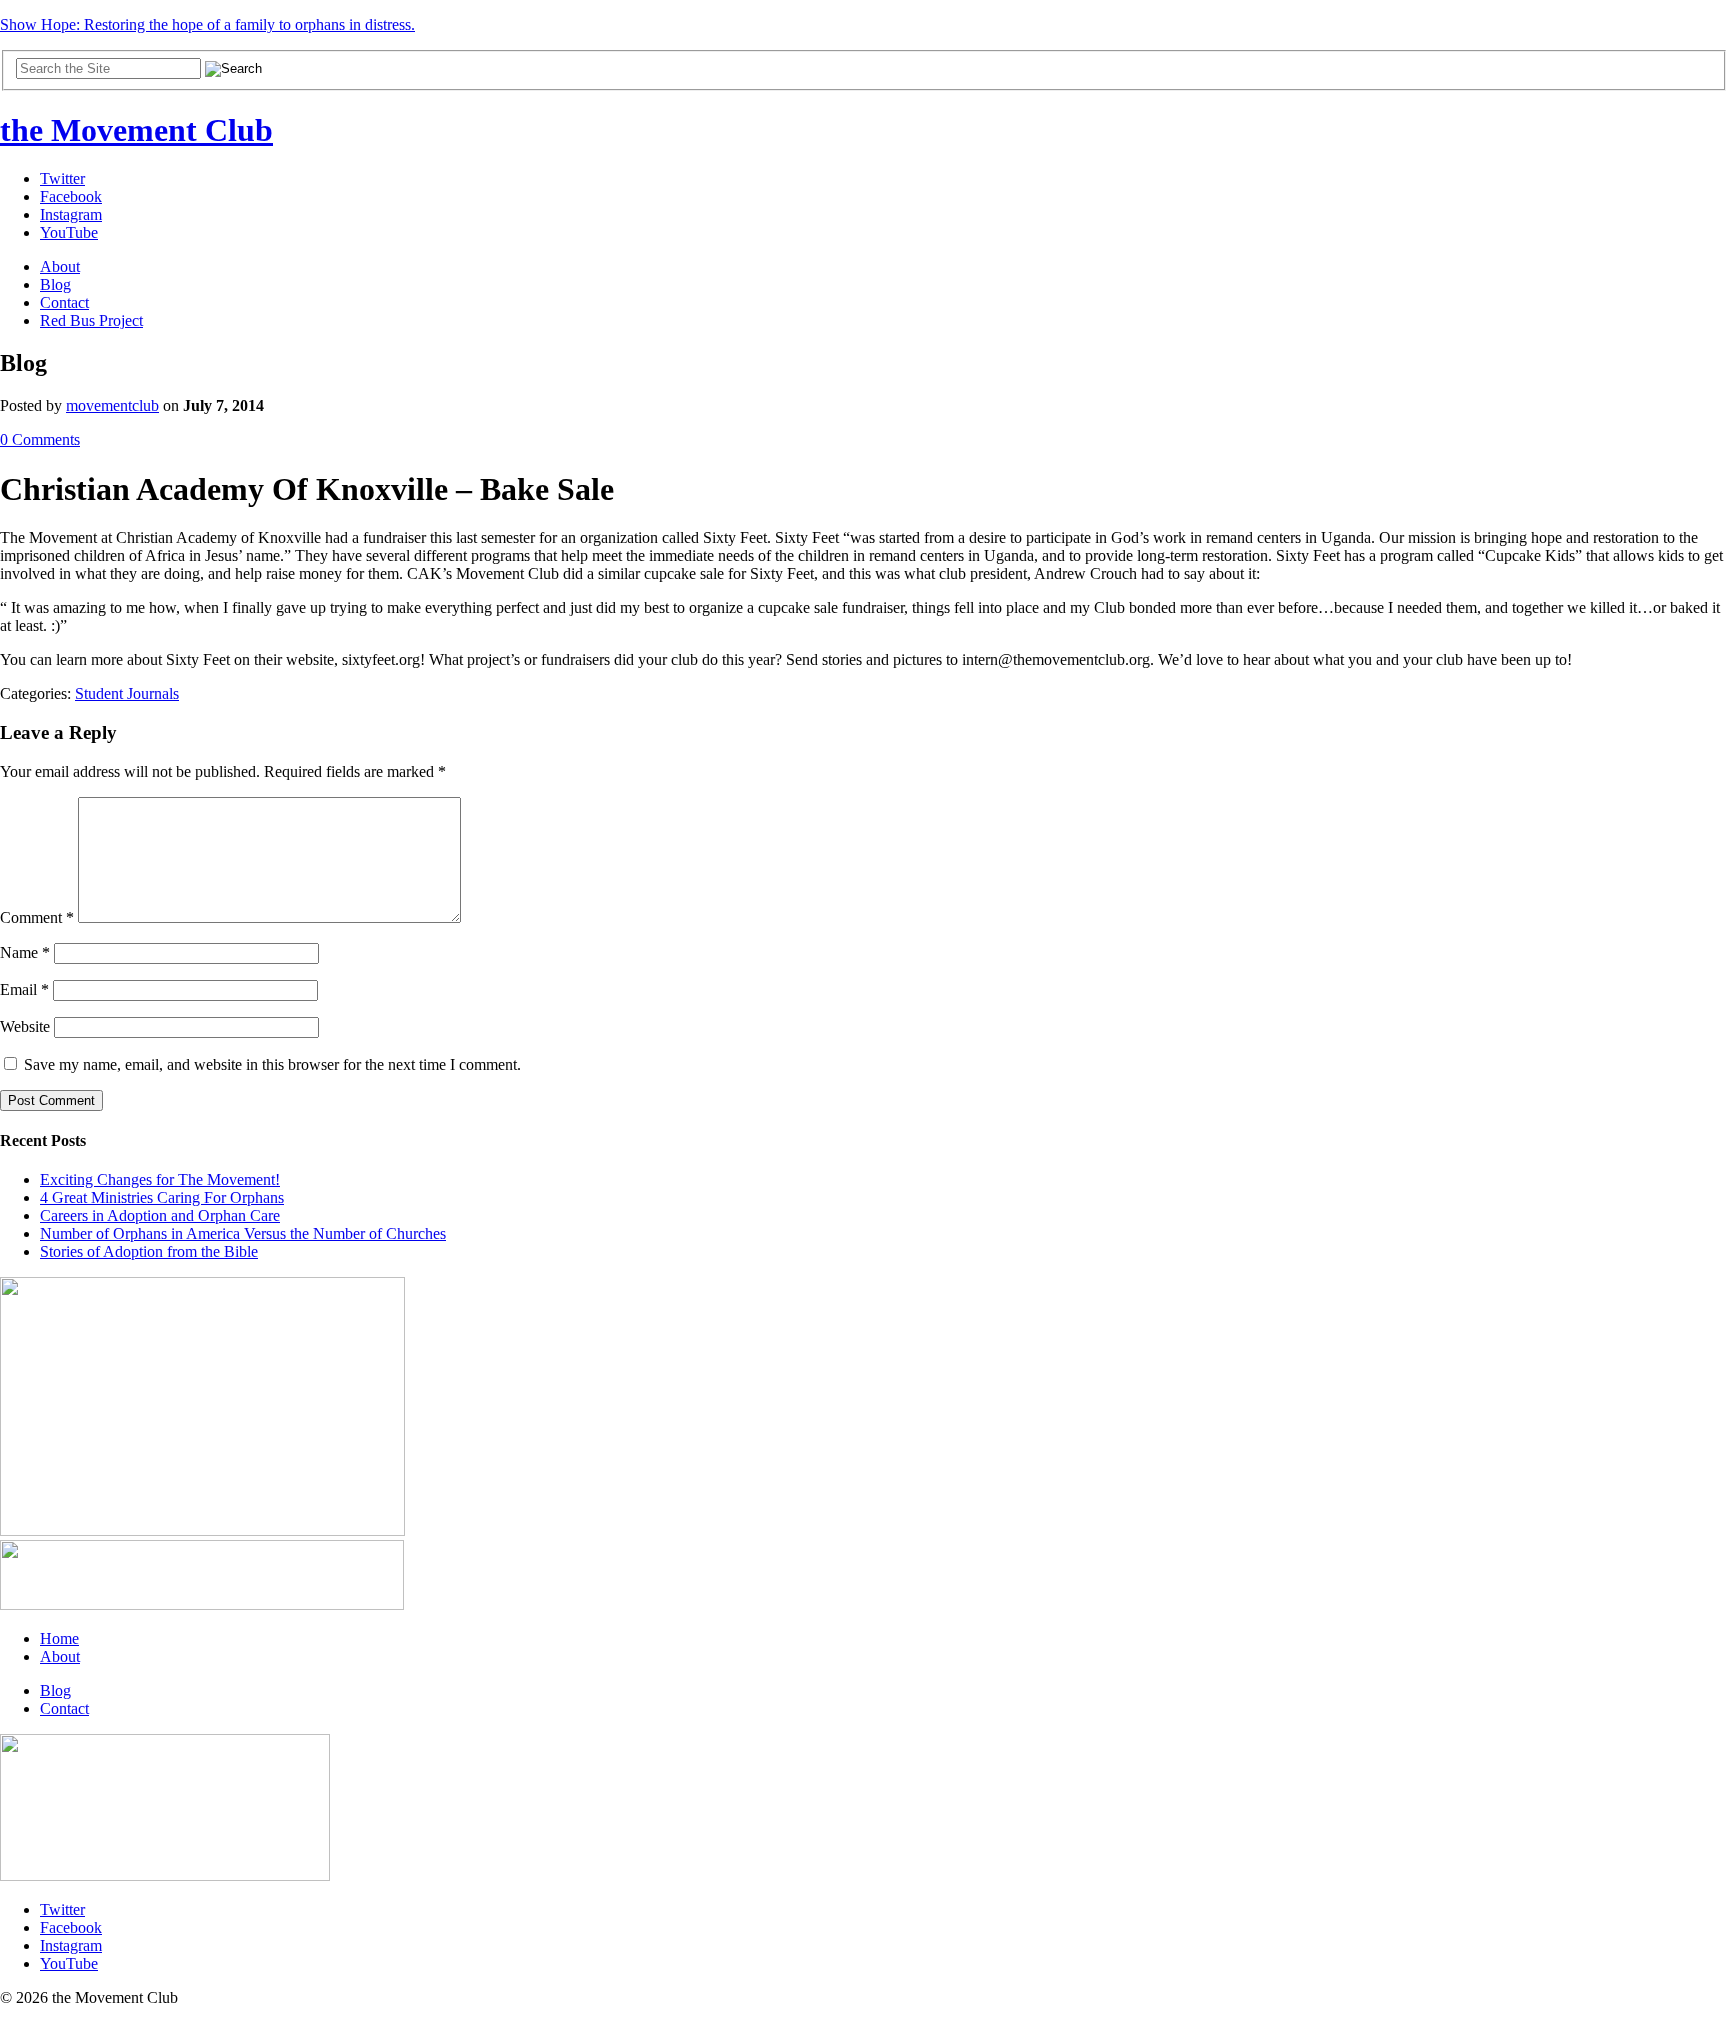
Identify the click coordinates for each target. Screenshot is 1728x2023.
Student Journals (127, 693)
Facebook (71, 196)
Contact (64, 302)
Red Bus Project (91, 320)
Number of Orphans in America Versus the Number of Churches (243, 1233)
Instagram (71, 214)
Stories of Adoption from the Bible (149, 1251)
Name (25, 952)
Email (24, 989)
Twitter (62, 178)
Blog (55, 284)
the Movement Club (136, 130)
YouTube (69, 232)
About (60, 266)
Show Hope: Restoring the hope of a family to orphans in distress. (207, 24)
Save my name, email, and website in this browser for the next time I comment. (272, 1064)
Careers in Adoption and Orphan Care (160, 1215)
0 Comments (40, 439)
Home (59, 1638)
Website (25, 1026)
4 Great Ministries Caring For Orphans (162, 1197)
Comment (37, 917)
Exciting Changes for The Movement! (160, 1179)
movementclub (112, 405)
